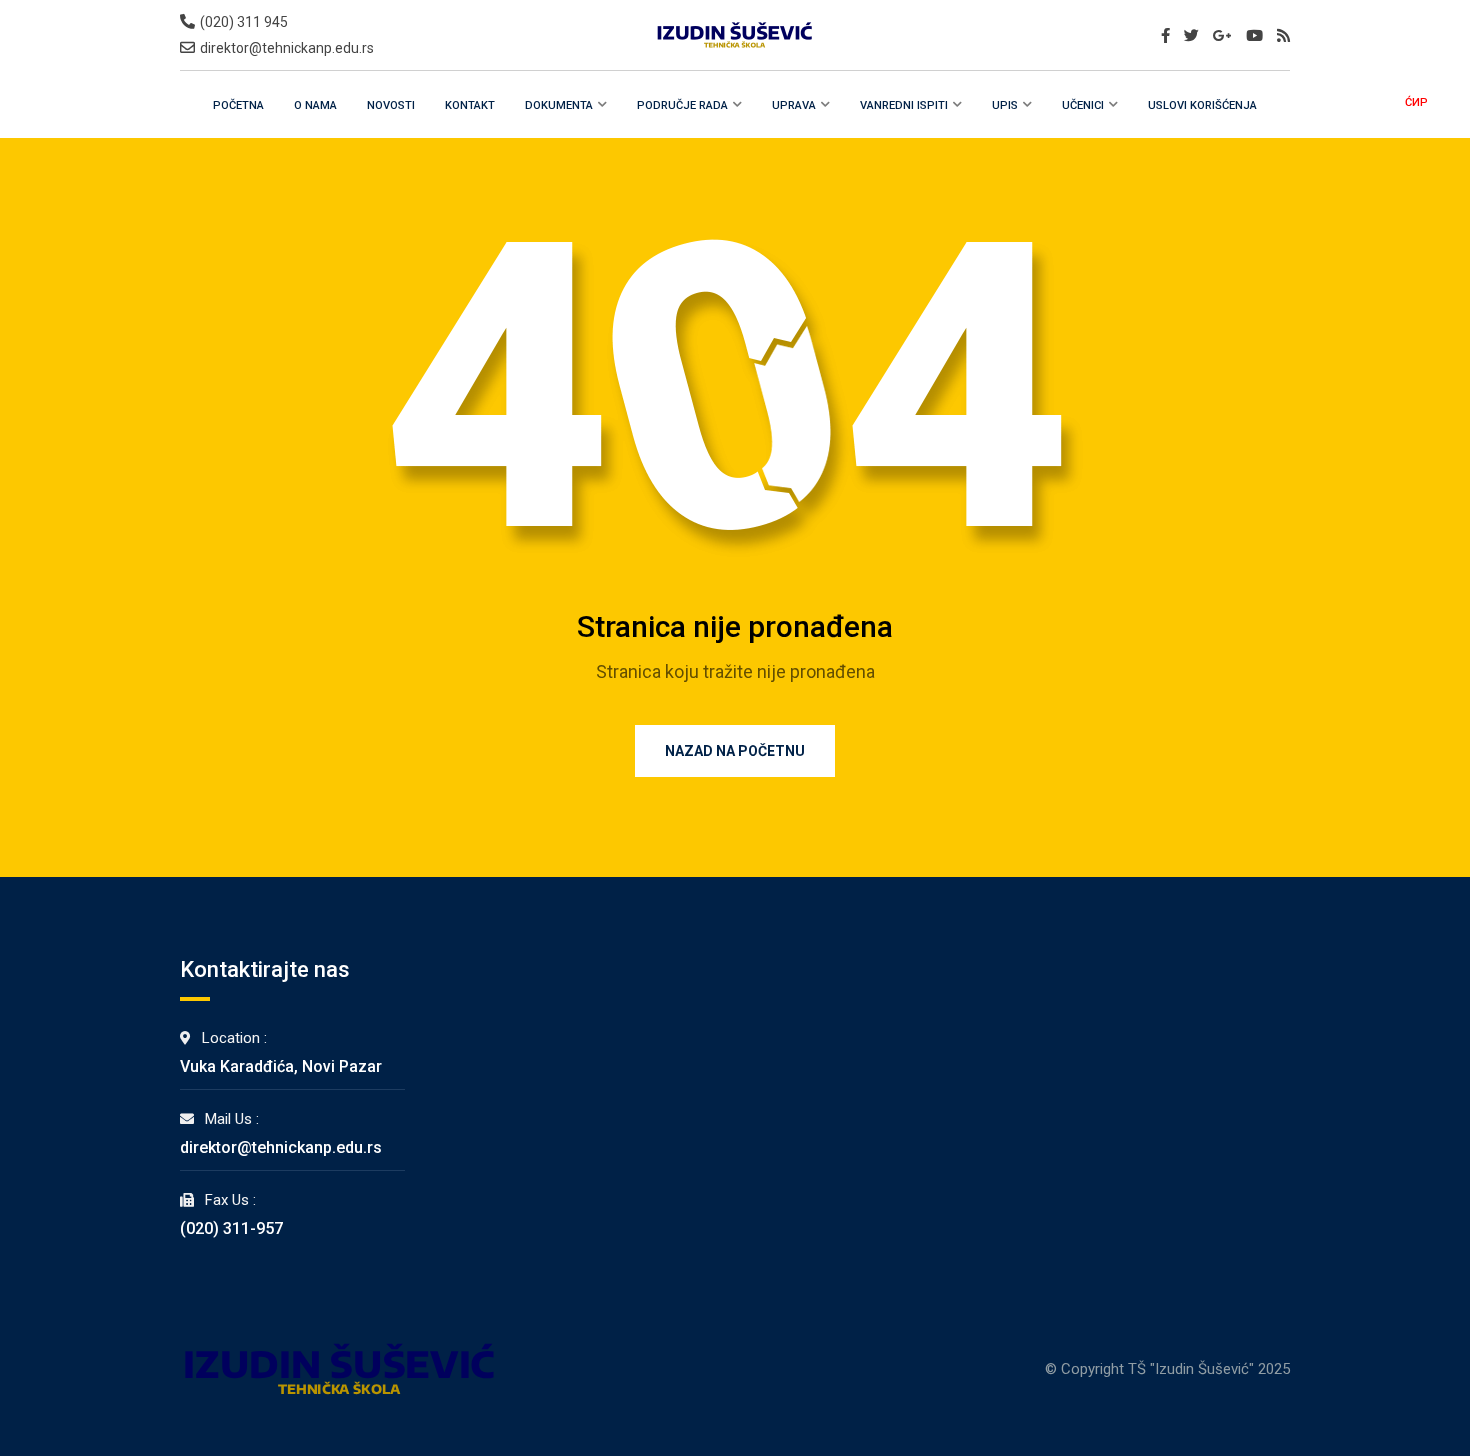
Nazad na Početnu (735, 751)
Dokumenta (559, 105)
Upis (1005, 105)
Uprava (794, 105)
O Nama (315, 105)
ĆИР (1416, 102)
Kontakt (470, 105)
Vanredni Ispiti (904, 105)
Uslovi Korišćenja (1202, 105)
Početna (238, 105)
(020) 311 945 (244, 22)
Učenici (1083, 105)
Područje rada (682, 105)
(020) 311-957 (231, 1228)
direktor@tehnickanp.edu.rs (287, 48)
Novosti (391, 105)
